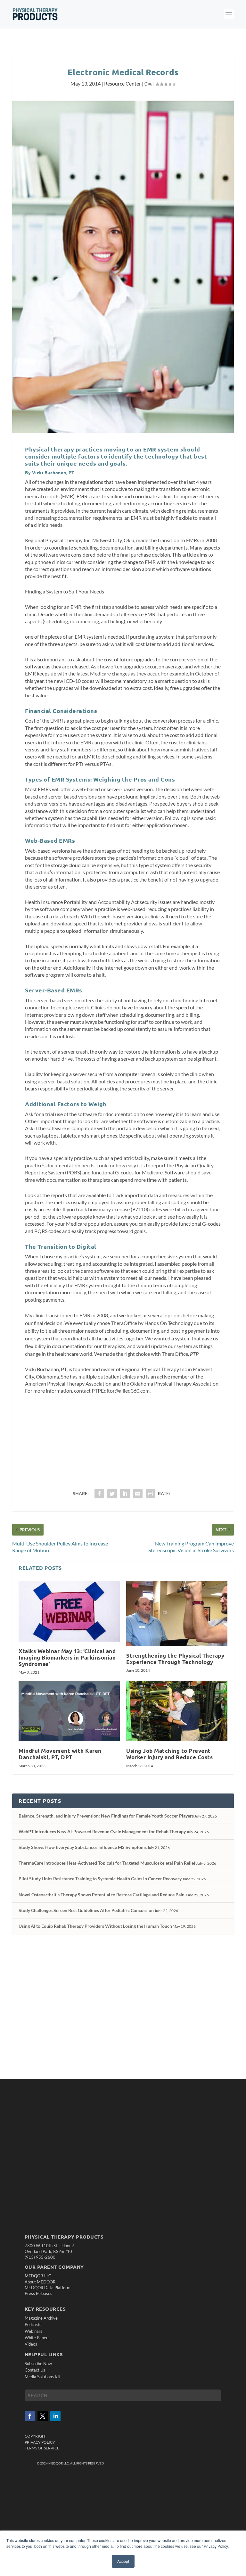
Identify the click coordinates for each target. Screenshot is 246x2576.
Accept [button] (123, 2561)
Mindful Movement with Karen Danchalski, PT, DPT (60, 1754)
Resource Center (123, 83)
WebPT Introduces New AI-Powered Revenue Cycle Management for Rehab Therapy (102, 1831)
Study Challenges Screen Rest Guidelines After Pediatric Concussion (86, 1910)
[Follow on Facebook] (30, 2416)
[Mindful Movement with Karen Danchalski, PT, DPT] (69, 1711)
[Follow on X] (43, 2416)
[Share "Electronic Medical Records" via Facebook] (99, 1494)
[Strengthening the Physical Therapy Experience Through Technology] (177, 1613)
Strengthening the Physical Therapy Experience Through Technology (175, 1659)
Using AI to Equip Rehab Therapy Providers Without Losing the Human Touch (95, 1926)
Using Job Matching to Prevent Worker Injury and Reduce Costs (169, 1754)
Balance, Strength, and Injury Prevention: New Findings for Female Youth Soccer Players (106, 1816)
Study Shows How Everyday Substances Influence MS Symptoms (83, 1847)
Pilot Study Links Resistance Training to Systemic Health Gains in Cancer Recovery (100, 1879)
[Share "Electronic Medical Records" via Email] (138, 1494)
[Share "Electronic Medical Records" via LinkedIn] (125, 1494)
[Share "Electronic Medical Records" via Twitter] (112, 1494)
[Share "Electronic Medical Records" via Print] (151, 1494)
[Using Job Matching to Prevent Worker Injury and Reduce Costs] (177, 1711)
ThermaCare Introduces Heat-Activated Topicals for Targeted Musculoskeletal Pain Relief (107, 1863)
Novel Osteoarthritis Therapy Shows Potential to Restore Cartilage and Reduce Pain (102, 1895)
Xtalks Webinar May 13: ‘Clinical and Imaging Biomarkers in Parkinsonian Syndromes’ (67, 1657)
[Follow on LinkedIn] (55, 2416)
